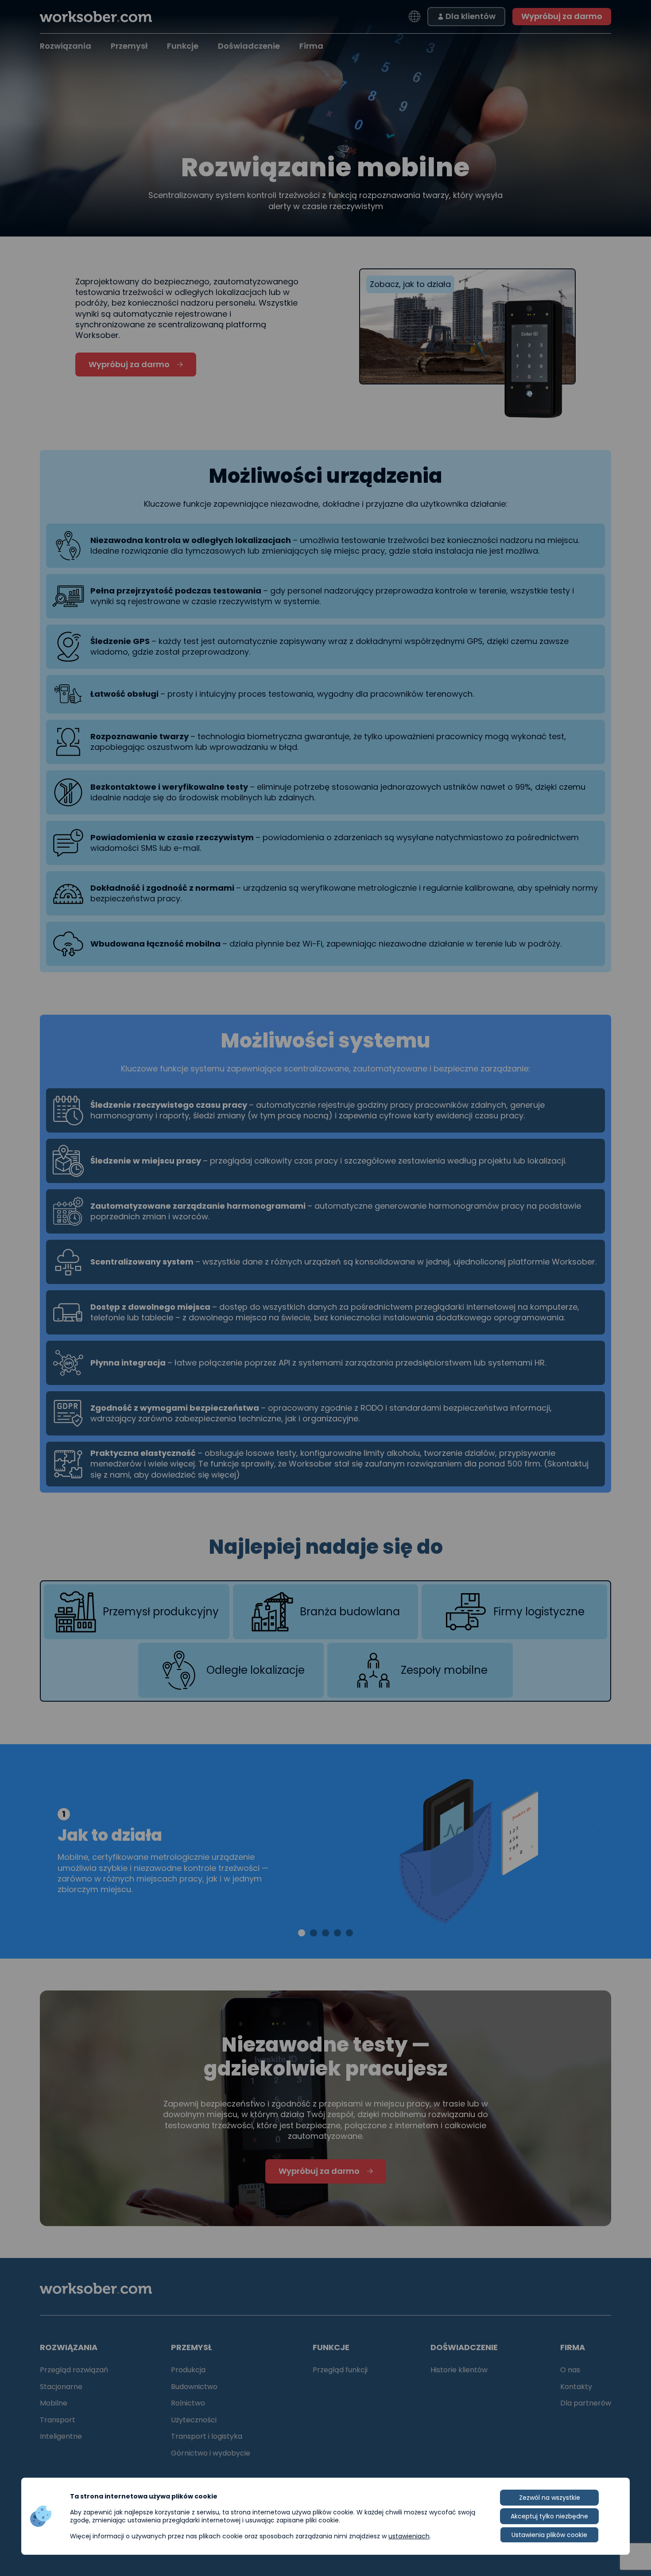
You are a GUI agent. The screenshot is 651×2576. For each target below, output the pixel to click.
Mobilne (54, 2403)
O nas (570, 2370)
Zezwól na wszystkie (550, 2498)
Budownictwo (194, 2387)
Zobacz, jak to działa (410, 284)
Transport (58, 2420)
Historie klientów (459, 2370)
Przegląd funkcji (340, 2370)
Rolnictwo (188, 2403)
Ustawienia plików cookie (549, 2535)
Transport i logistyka (207, 2436)
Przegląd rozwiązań (74, 2370)
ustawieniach (409, 2536)
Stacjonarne (61, 2387)
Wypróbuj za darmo (562, 16)
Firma (311, 46)
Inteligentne (61, 2436)
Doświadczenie (249, 46)
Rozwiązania (66, 46)
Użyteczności (194, 2420)
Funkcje (183, 46)
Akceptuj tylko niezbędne (549, 2516)
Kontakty (576, 2387)
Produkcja (188, 2370)
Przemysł (129, 46)
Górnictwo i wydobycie (211, 2453)
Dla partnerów (586, 2403)
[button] (302, 1933)
